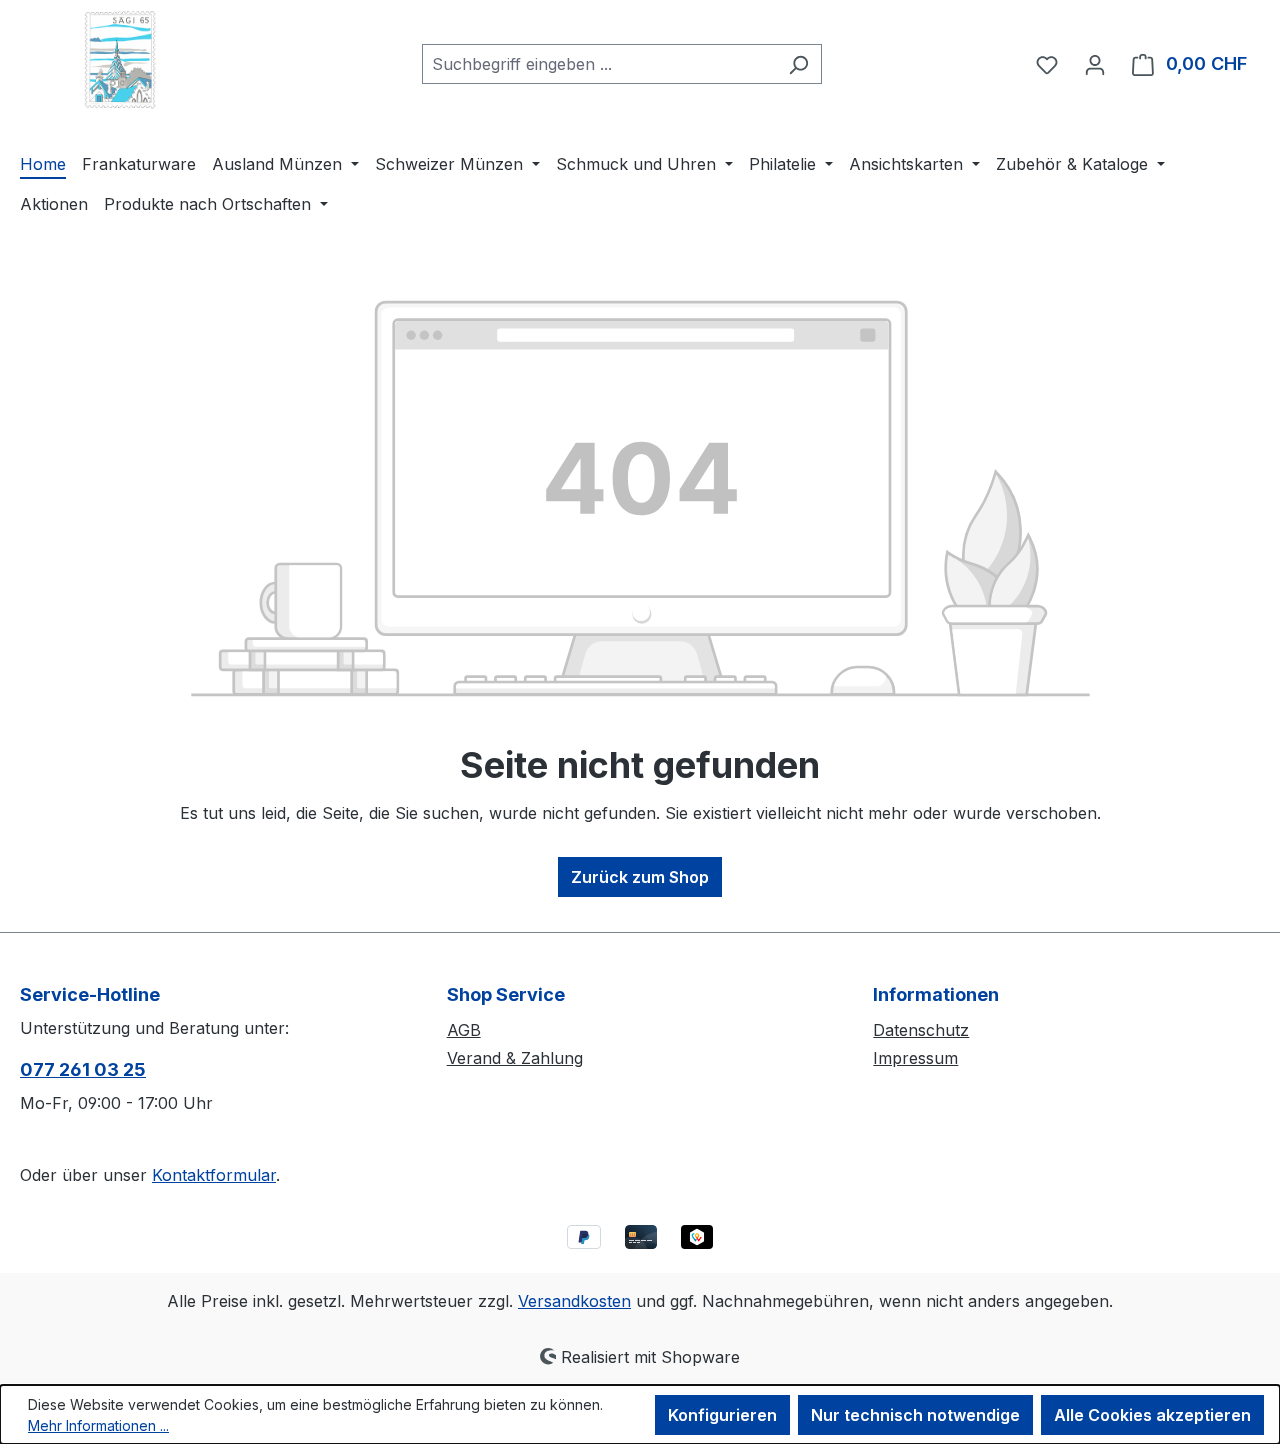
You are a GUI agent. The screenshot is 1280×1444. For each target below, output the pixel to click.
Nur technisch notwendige (915, 1415)
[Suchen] (798, 64)
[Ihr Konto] (1095, 64)
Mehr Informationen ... (98, 1425)
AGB (464, 1030)
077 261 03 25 (83, 1069)
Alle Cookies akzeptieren (1152, 1415)
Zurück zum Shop (640, 877)
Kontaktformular (214, 1175)
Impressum (915, 1058)
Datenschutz (921, 1030)
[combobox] (599, 64)
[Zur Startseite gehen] (120, 60)
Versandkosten (574, 1301)
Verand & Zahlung (515, 1058)
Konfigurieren (722, 1415)
